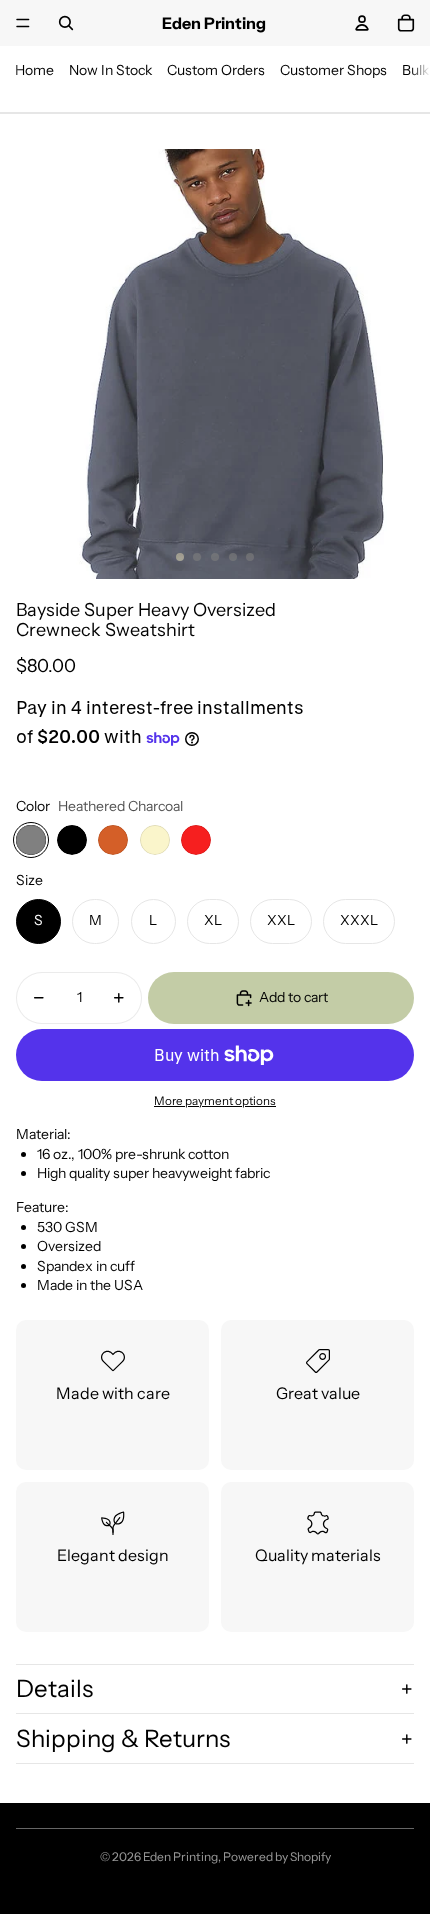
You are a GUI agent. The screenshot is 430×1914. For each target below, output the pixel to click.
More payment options (215, 1101)
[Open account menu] (362, 23)
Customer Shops (333, 70)
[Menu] (23, 23)
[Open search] (66, 23)
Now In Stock (110, 70)
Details (54, 1688)
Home (34, 70)
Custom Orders (216, 70)
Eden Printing (180, 1856)
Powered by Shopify (277, 1856)
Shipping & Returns (123, 1738)
